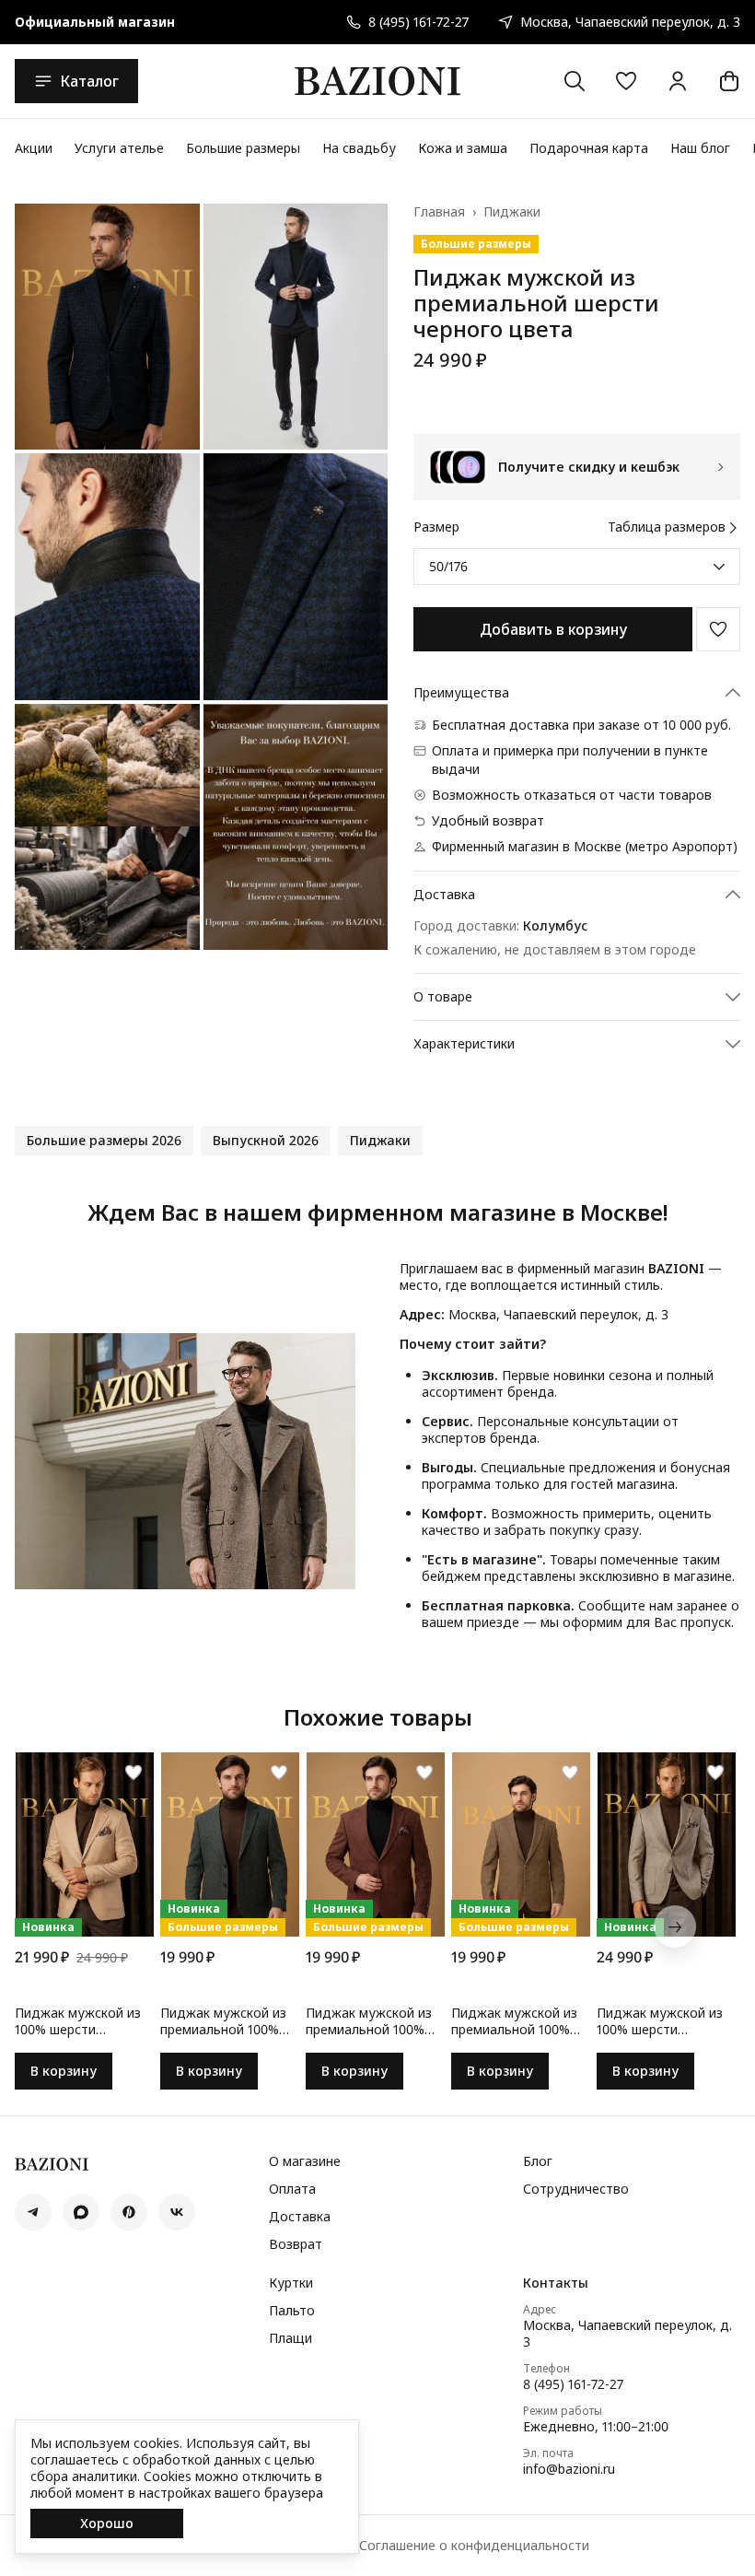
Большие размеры (243, 148)
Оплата (292, 2189)
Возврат (296, 2244)
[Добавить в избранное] (718, 629)
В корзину (64, 2071)
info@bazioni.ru (569, 2469)
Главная (439, 212)
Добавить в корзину (553, 629)
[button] (626, 81)
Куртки (291, 2283)
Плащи (290, 2338)
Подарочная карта (589, 148)
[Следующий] (675, 1926)
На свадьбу (359, 148)
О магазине (305, 2161)
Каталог (89, 81)
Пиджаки (512, 212)
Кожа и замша (463, 148)
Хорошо (107, 2523)
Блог (538, 2161)
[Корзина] (729, 81)
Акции (34, 148)
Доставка (300, 2217)
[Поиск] (575, 81)
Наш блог (700, 148)
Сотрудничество (576, 2189)
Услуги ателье (119, 148)
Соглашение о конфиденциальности (474, 2546)
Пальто (292, 2311)
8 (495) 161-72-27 (573, 2384)
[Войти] (678, 81)
